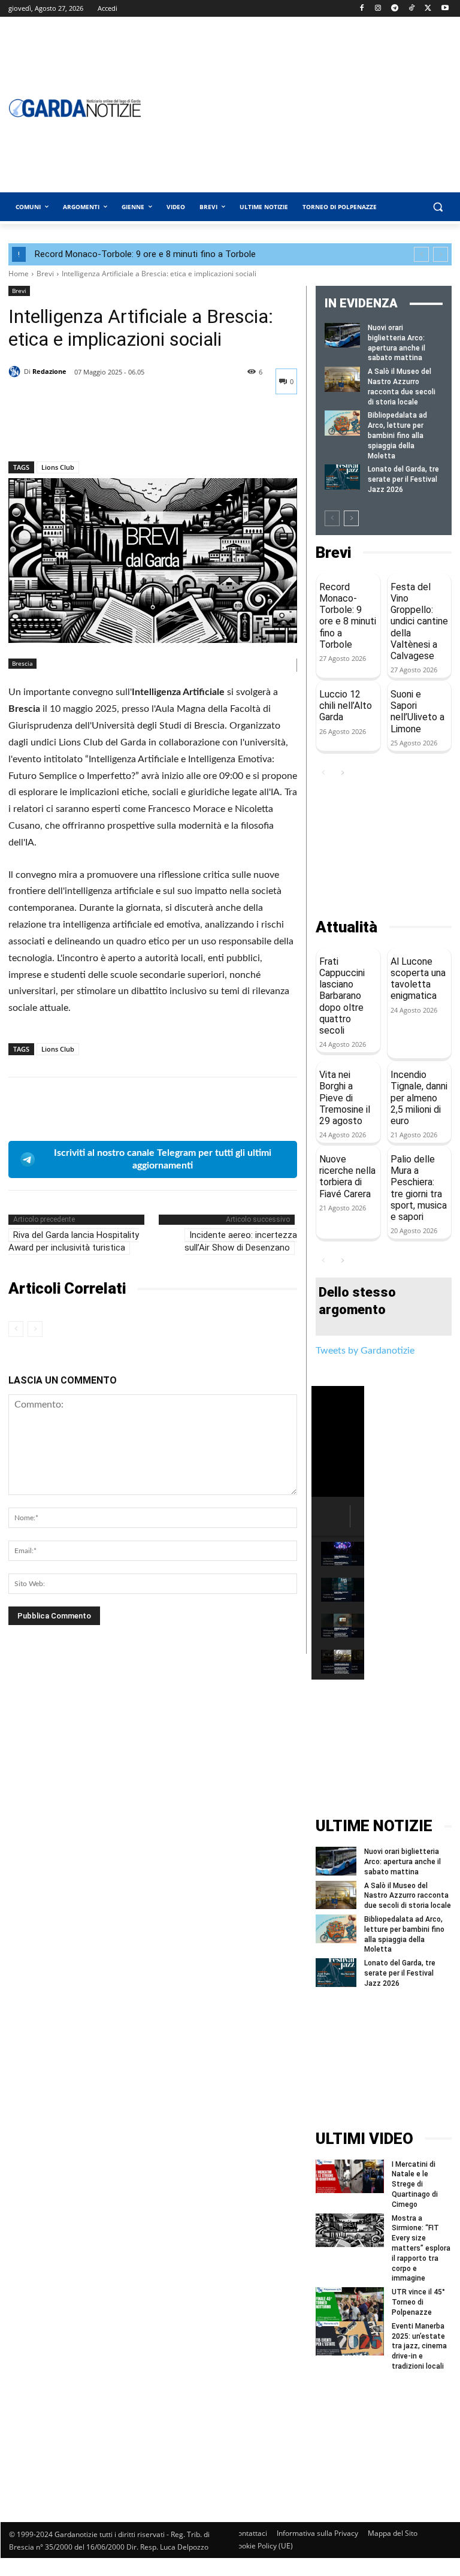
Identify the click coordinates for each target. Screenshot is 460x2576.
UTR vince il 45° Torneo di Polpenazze (418, 2302)
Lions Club (58, 467)
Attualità (346, 927)
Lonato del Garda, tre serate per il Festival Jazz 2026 (403, 479)
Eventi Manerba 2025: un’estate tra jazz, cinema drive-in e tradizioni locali (419, 2346)
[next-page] (351, 518)
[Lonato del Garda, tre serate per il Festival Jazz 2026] (342, 477)
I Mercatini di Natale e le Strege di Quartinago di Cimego (415, 2184)
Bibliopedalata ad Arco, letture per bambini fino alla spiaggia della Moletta (397, 435)
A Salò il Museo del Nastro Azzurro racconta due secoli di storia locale (408, 1896)
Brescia (22, 663)
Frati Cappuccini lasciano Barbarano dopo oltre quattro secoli (342, 996)
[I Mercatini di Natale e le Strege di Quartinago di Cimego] (350, 2177)
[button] (438, 207)
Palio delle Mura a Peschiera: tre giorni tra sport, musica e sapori (419, 1188)
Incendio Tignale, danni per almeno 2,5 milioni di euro (419, 1098)
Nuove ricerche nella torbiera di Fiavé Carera (347, 1177)
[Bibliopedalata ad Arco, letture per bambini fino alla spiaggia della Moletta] (342, 423)
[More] (131, 430)
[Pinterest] (75, 430)
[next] (441, 254)
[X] (428, 9)
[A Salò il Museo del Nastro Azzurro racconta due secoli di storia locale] (342, 379)
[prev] (421, 254)
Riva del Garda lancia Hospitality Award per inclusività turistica (74, 1241)
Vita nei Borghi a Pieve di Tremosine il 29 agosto (345, 1098)
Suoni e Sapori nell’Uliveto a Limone (417, 712)
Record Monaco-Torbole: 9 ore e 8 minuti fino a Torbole (145, 254)
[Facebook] (361, 9)
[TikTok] (412, 9)
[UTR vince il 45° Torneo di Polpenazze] (350, 2304)
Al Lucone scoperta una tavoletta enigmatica (418, 979)
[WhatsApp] (103, 430)
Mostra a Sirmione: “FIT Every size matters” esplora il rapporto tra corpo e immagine (421, 2249)
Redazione (49, 371)
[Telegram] (395, 9)
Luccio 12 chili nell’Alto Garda (346, 706)
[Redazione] (16, 372)
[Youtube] (445, 9)
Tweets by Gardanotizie (365, 1351)
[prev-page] (16, 1329)
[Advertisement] (384, 850)
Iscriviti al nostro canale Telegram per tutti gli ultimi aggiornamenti (163, 1159)
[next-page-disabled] (35, 1329)
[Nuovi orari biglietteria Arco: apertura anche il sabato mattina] (342, 335)
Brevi (45, 274)
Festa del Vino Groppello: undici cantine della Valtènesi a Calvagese (419, 621)
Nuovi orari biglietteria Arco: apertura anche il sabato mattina (402, 1862)
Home (19, 274)
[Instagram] (378, 9)
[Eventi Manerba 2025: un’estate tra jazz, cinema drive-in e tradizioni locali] (350, 2338)
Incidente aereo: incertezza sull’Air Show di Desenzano (241, 1241)
